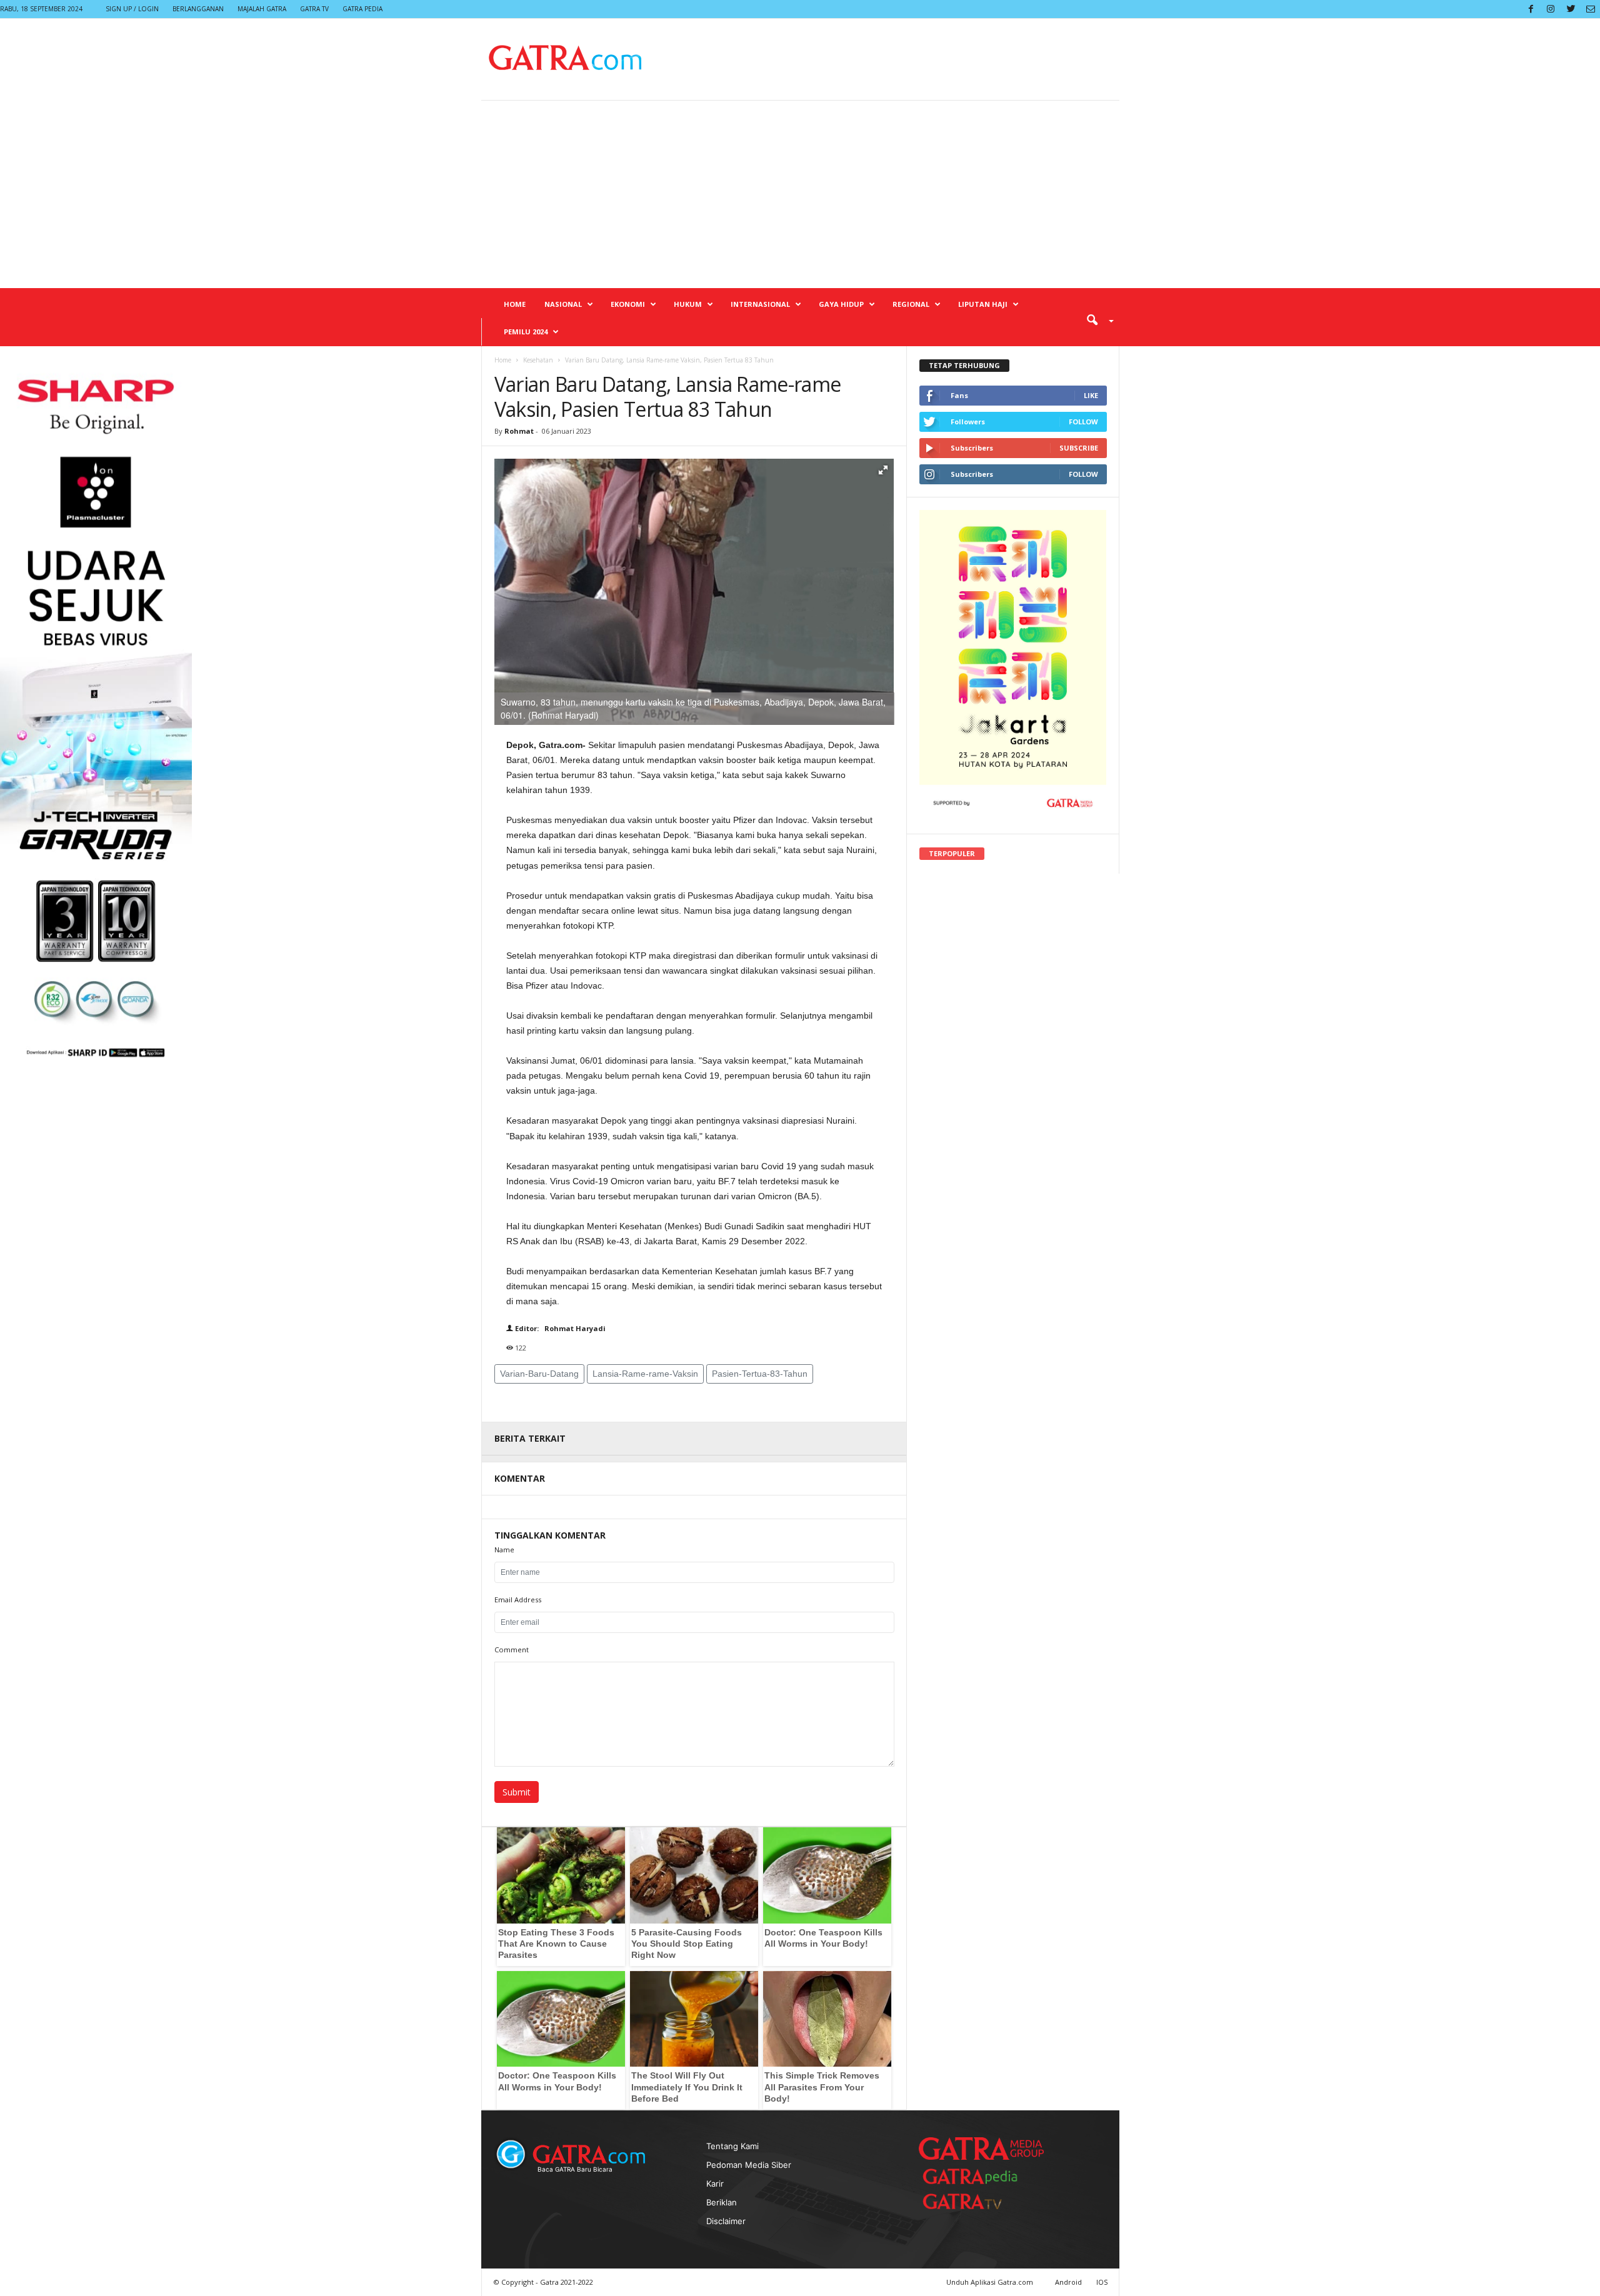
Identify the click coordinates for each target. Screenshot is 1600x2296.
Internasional (760, 304)
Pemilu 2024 (526, 332)
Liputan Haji (983, 304)
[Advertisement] (800, 194)
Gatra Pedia (362, 9)
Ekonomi (628, 304)
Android (1068, 2282)
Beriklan (722, 2202)
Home (515, 304)
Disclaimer (726, 2221)
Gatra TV (314, 9)
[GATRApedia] (975, 2176)
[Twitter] (1571, 9)
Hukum (688, 304)
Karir (715, 2184)
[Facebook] (1531, 9)
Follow (1083, 422)
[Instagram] (1551, 9)
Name (504, 1550)
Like (1091, 395)
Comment (512, 1650)
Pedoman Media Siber (749, 2165)
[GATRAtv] (975, 2201)
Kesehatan (538, 360)
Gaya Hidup (841, 304)
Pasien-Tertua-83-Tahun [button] (760, 1374)
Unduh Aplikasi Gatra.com (991, 2282)
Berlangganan (198, 9)
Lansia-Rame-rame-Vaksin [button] (645, 1374)
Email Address (518, 1600)
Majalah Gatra (262, 9)
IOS (1102, 2282)
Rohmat (519, 431)
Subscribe (1079, 448)
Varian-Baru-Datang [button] (539, 1374)
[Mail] (1591, 9)
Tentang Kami (732, 2146)
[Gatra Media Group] (981, 2149)
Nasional (563, 304)
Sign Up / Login (132, 9)
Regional (911, 304)
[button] (1096, 319)
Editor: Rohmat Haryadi (559, 1328)
